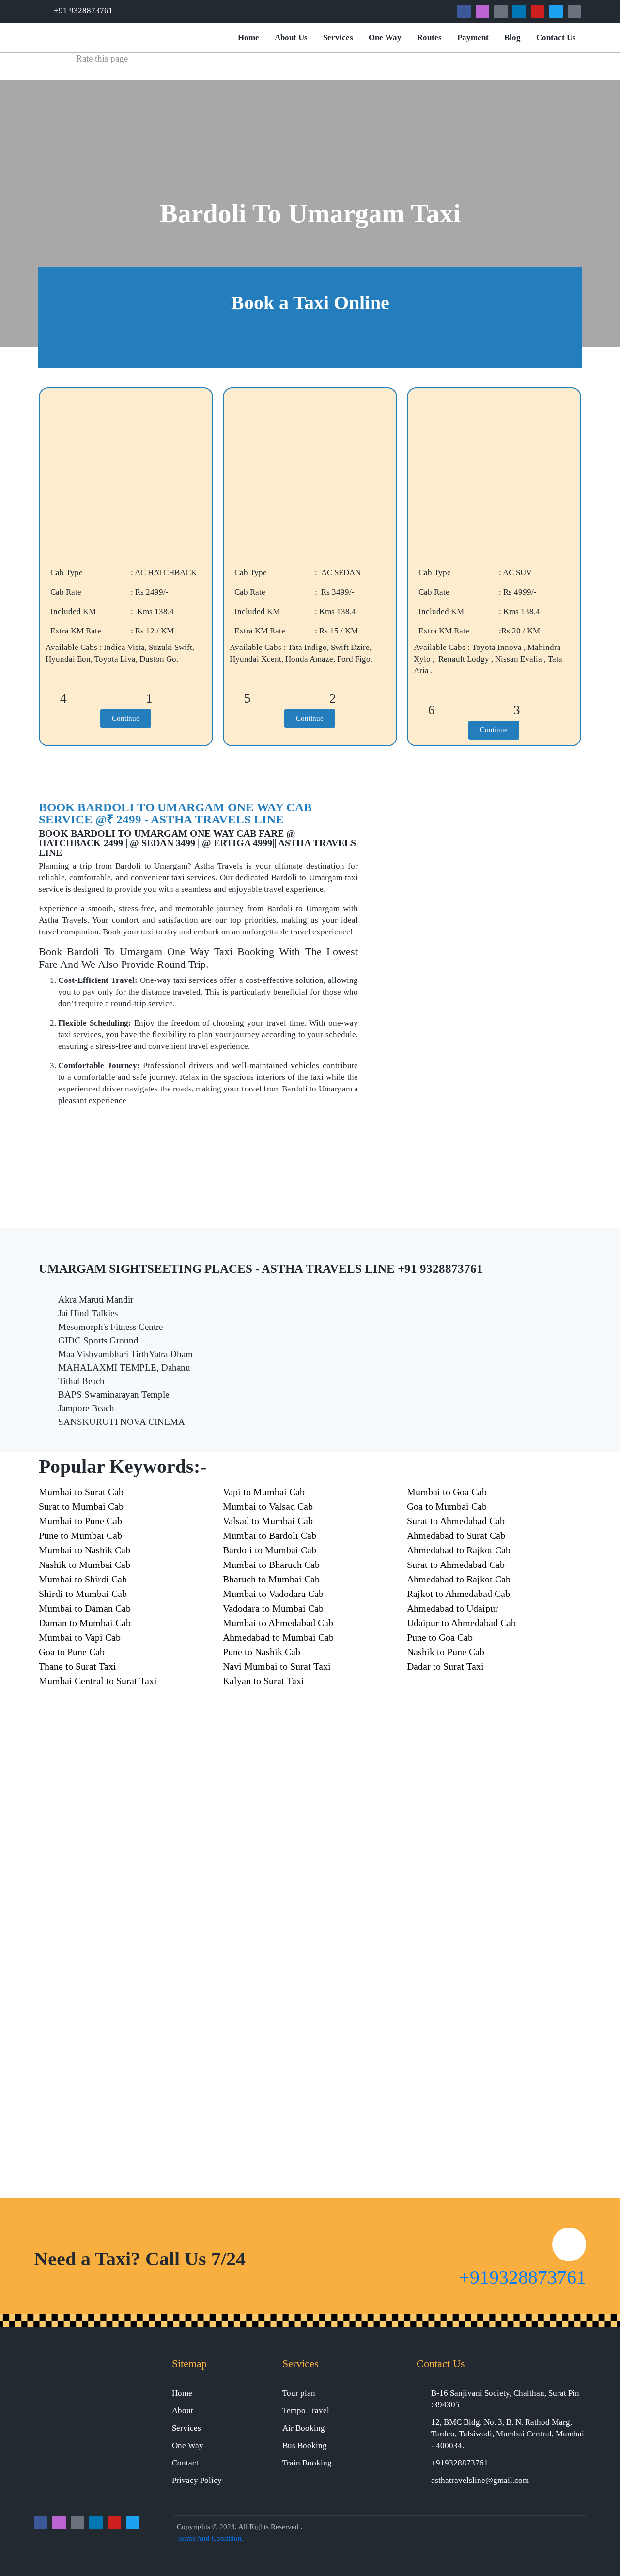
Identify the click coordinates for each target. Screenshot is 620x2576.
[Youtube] (538, 12)
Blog (512, 38)
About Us (291, 38)
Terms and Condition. (210, 2538)
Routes (429, 38)
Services (338, 38)
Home (248, 38)
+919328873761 (522, 2277)
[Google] (501, 12)
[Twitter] (556, 12)
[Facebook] (464, 12)
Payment (473, 38)
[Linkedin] (519, 12)
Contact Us (556, 38)
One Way (385, 38)
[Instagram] (482, 12)
